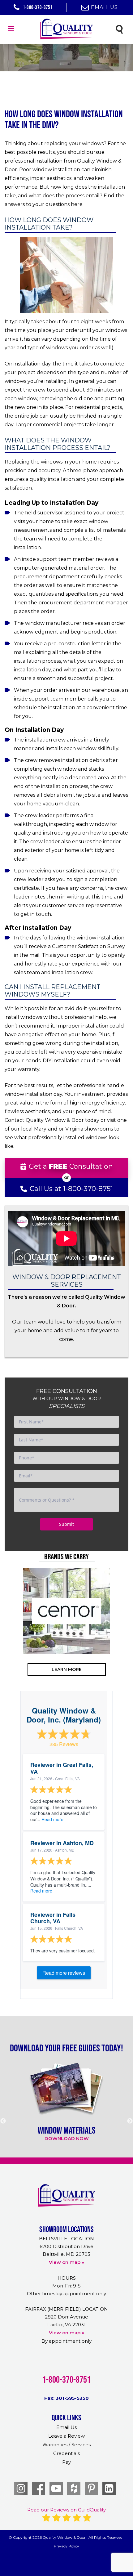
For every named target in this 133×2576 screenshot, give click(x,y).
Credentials (66, 2453)
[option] (66, 1611)
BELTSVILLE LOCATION (66, 2239)
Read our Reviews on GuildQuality (66, 2510)
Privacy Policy (66, 2546)
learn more (67, 1669)
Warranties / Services (66, 2445)
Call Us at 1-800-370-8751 (71, 1189)
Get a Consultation (71, 1166)
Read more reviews (64, 1973)
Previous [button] (14, 1636)
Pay (66, 2462)
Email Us (105, 7)
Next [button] (119, 1636)
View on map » (66, 2262)
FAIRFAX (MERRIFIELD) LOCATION (66, 2309)
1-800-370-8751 (37, 7)
